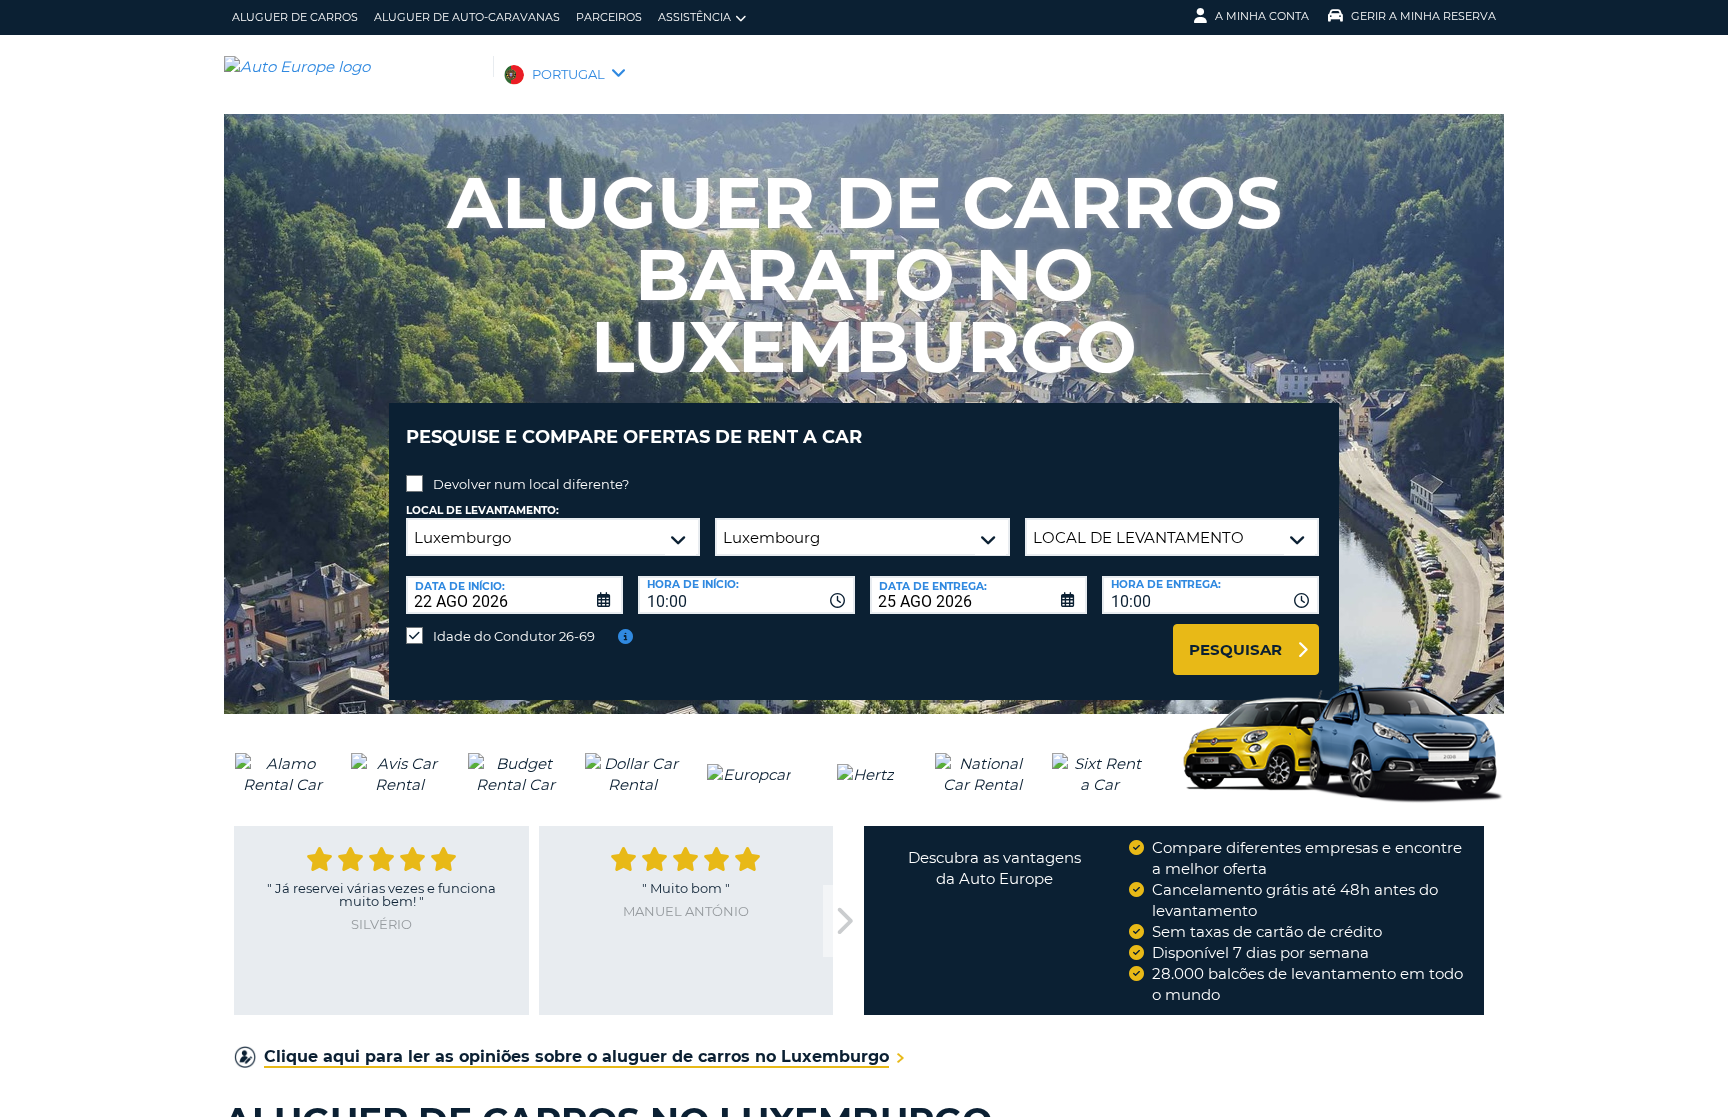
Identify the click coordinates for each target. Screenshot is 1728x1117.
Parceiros (609, 17)
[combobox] (746, 595)
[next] (843, 921)
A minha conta (1262, 16)
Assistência (694, 17)
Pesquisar (1235, 649)
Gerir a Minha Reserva (1423, 16)
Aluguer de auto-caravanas (467, 17)
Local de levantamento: (482, 510)
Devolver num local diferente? (531, 484)
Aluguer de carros (295, 17)
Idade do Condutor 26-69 (514, 636)
